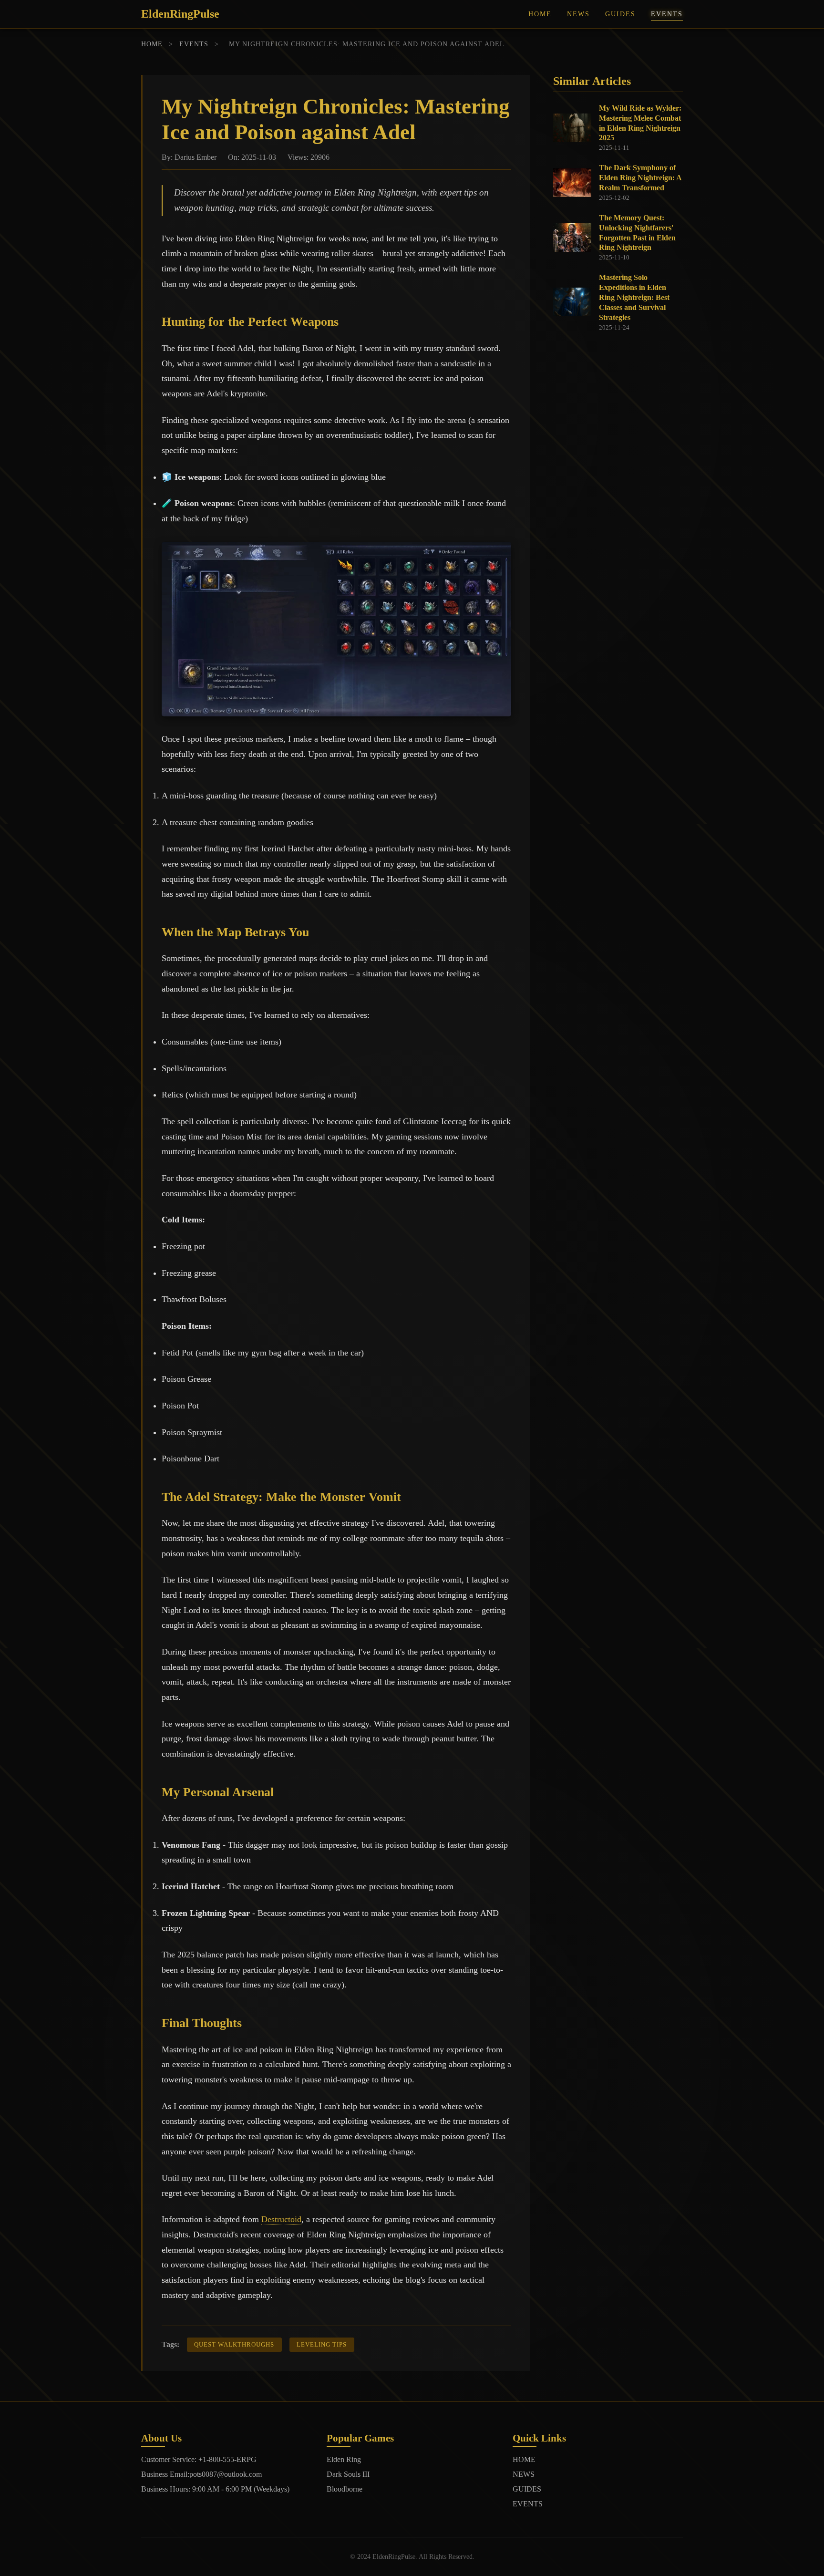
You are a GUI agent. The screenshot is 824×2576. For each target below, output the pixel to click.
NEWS (578, 14)
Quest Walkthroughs (234, 2345)
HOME (540, 14)
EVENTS (667, 14)
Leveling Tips (322, 2345)
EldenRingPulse (180, 14)
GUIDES (620, 14)
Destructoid (281, 2219)
